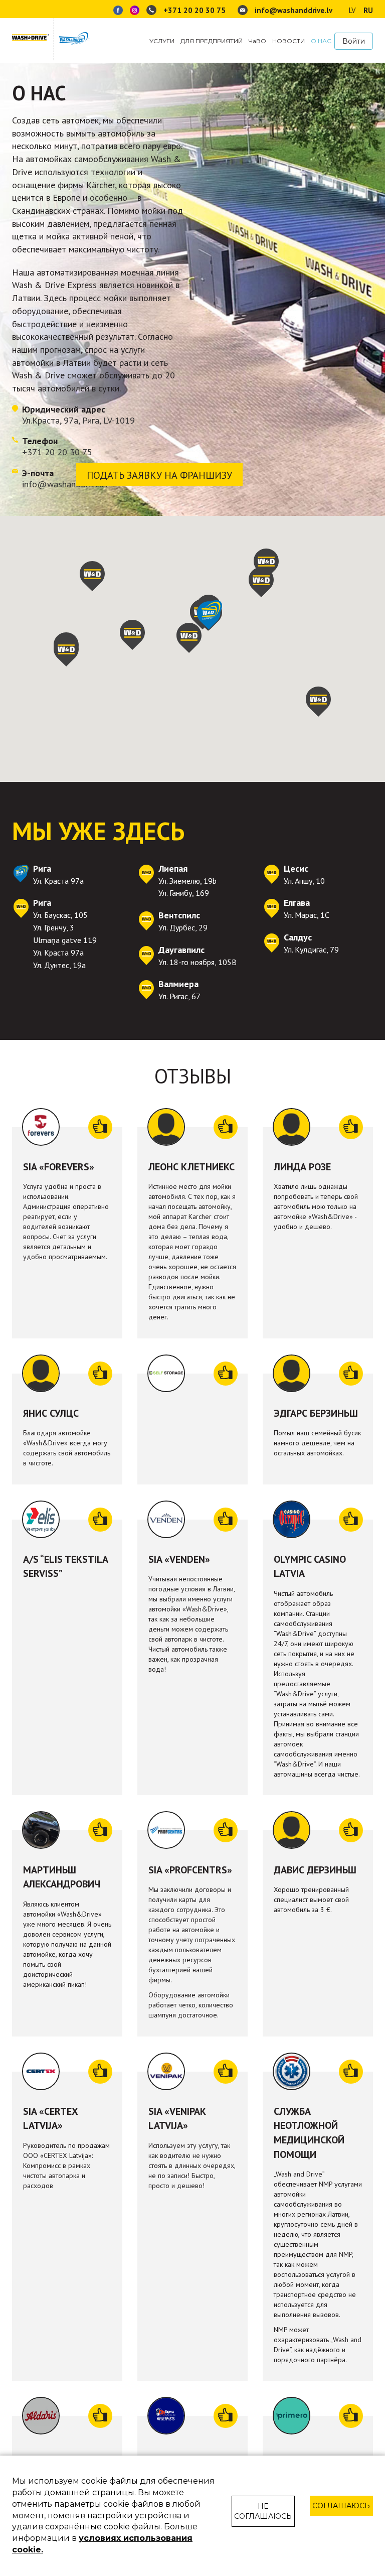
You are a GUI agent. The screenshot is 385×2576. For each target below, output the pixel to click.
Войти (354, 41)
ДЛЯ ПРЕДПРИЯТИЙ (212, 41)
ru (368, 10)
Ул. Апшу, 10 (304, 881)
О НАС (321, 41)
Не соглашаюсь (263, 2511)
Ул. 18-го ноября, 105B (198, 962)
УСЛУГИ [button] (162, 41)
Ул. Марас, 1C (307, 915)
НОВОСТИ (288, 41)
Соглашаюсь (341, 2506)
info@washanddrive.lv (293, 10)
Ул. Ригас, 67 (179, 996)
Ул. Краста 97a (58, 881)
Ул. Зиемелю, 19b (187, 881)
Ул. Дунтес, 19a (59, 965)
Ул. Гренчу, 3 (54, 927)
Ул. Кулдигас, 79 (311, 950)
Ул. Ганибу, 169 (184, 893)
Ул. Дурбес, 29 (183, 927)
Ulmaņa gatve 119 (65, 940)
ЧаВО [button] (257, 41)
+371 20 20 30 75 (195, 10)
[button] (66, 651)
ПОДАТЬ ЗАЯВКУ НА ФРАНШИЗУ (159, 475)
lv (352, 10)
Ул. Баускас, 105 (60, 915)
